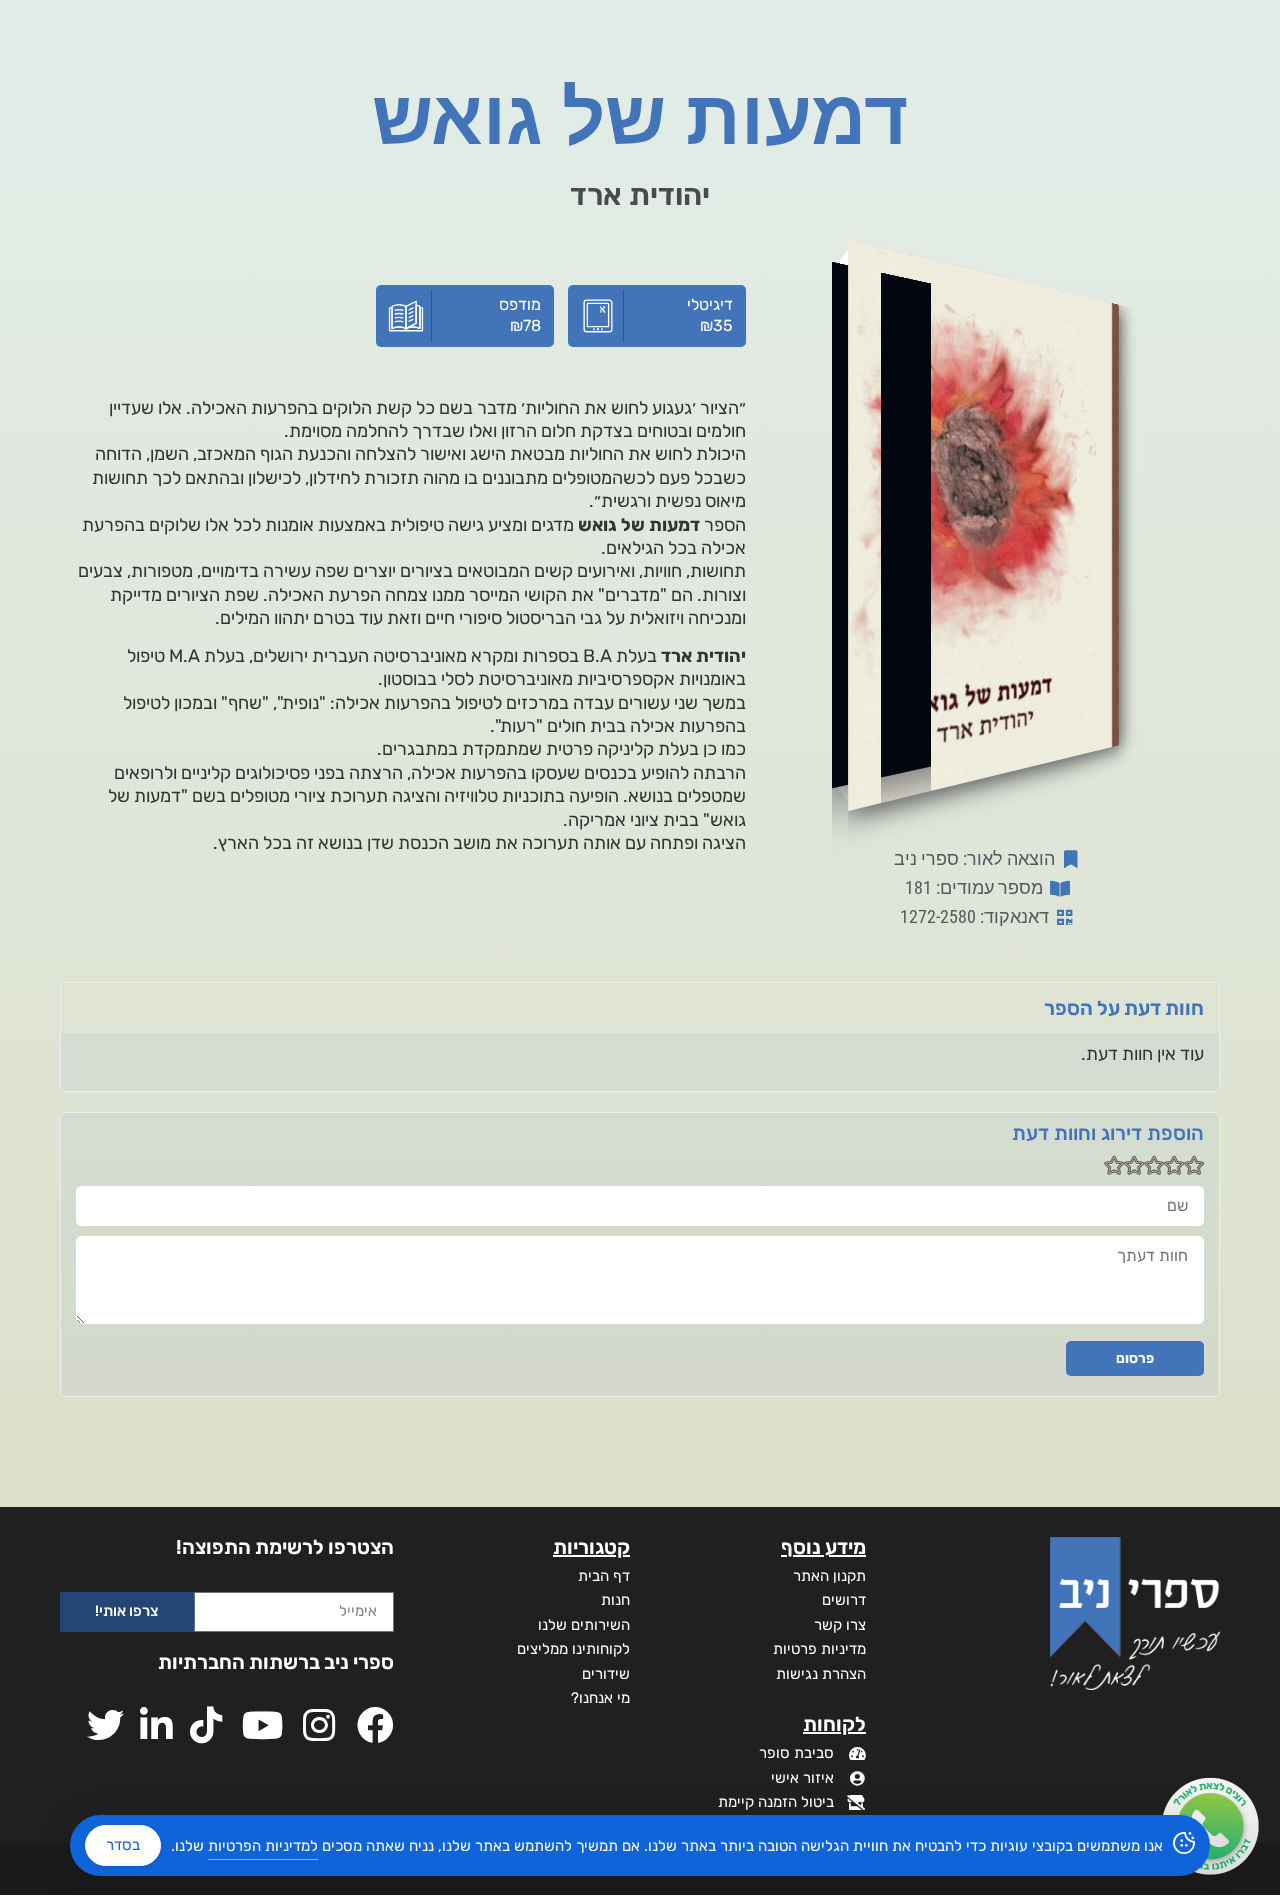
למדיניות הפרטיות (263, 1846)
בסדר (123, 1845)
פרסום (1135, 1358)
